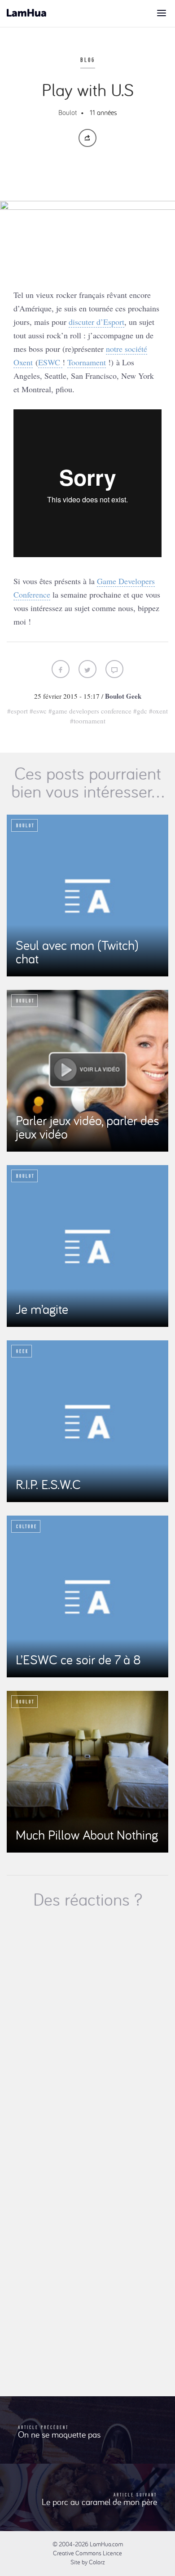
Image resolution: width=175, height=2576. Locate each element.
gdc (142, 711)
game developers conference (92, 711)
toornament (90, 721)
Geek (134, 696)
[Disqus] (87, 2035)
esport (19, 711)
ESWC (50, 362)
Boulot (68, 112)
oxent (160, 711)
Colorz (97, 2562)
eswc (40, 711)
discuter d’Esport (96, 322)
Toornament (87, 362)
